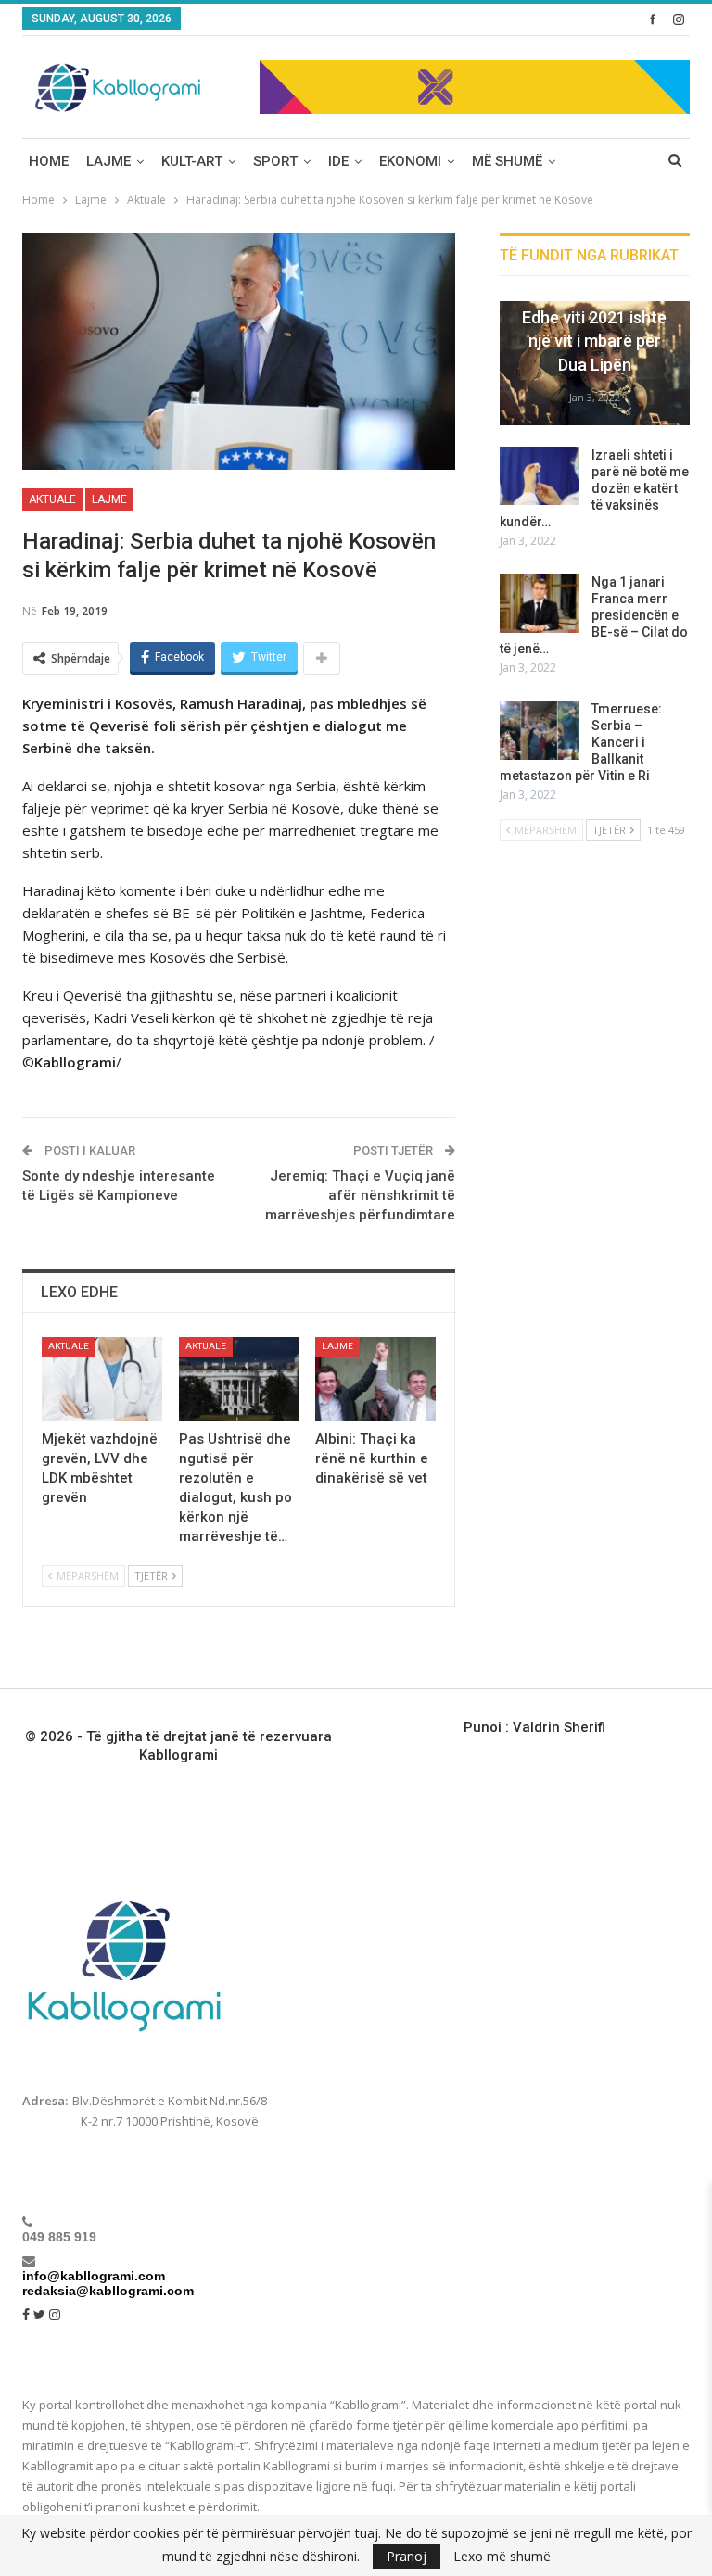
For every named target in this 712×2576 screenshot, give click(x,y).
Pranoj (407, 2556)
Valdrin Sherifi (559, 1727)
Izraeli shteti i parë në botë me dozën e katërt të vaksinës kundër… (594, 488)
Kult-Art (192, 161)
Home (49, 161)
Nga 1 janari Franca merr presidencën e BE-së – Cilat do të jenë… (594, 615)
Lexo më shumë (502, 2557)
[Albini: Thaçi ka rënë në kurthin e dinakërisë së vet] (375, 1379)
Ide (338, 161)
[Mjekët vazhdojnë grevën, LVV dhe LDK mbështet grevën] (102, 1379)
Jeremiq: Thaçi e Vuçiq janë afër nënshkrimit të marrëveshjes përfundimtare (360, 1195)
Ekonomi (410, 161)
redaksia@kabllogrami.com (108, 2291)
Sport (275, 161)
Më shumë (507, 161)
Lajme (108, 161)
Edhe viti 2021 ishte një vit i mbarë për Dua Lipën (594, 341)
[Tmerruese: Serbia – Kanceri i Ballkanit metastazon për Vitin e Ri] (540, 730)
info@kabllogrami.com (94, 2276)
